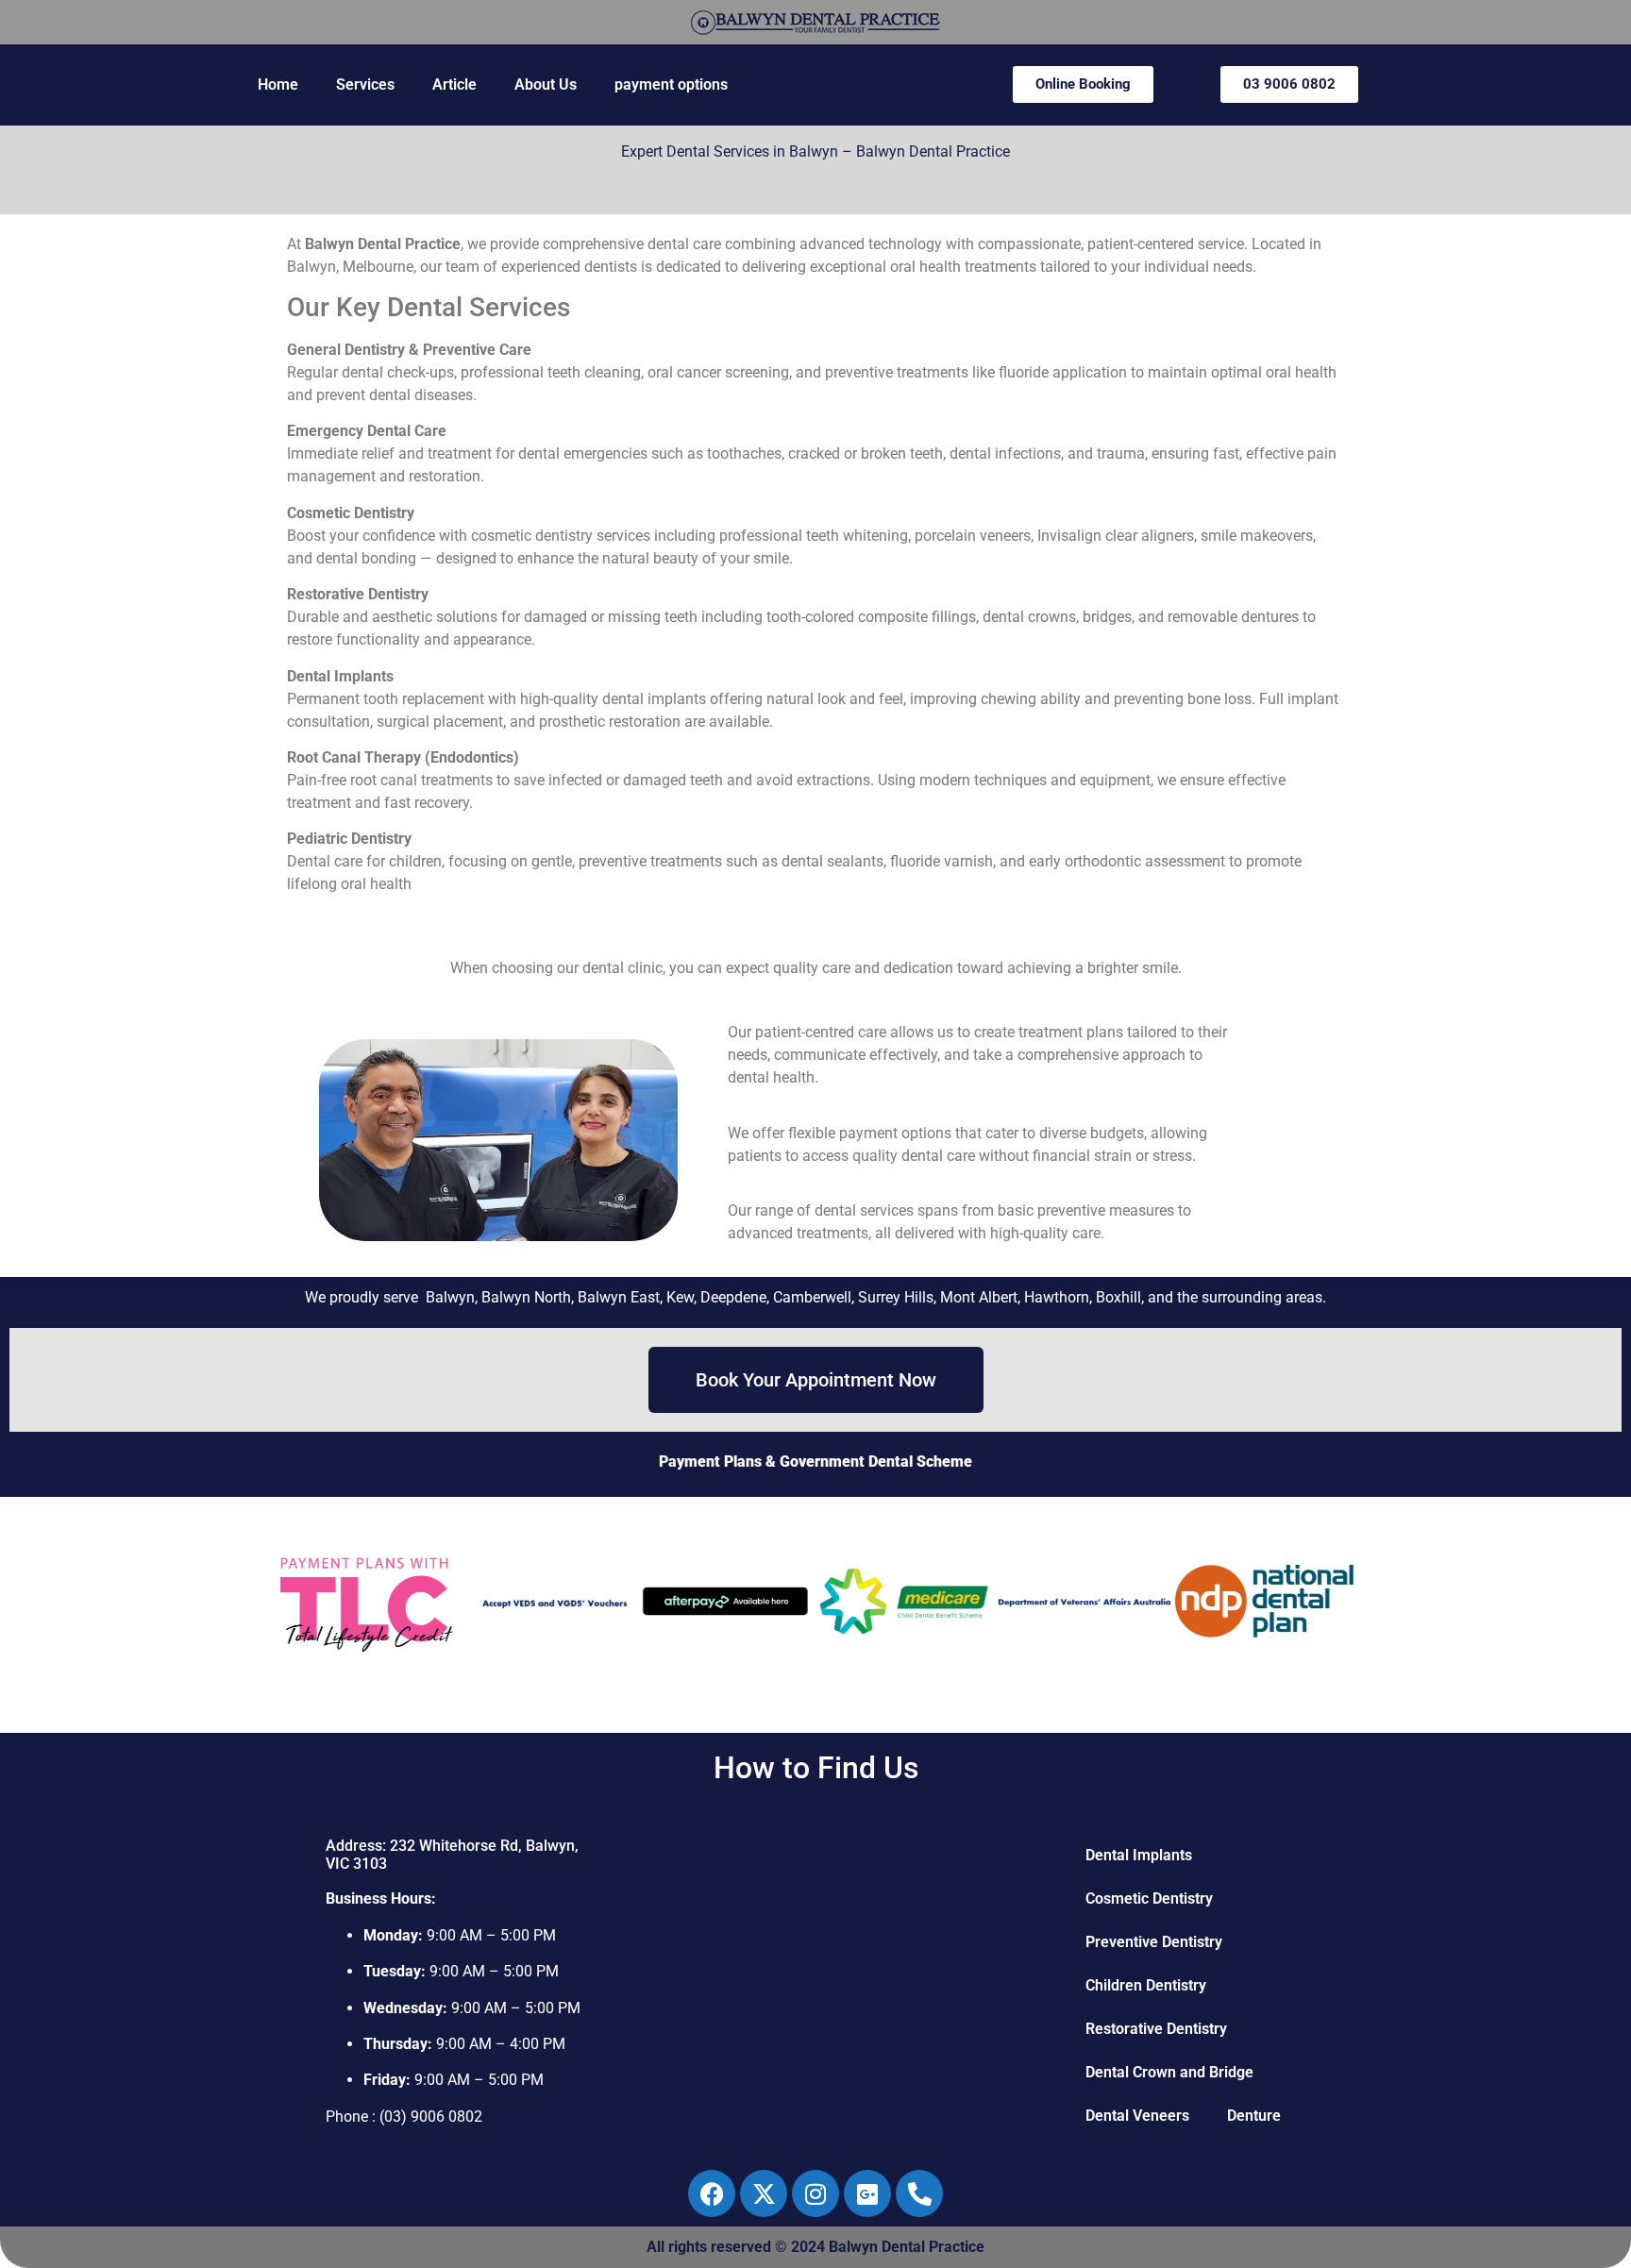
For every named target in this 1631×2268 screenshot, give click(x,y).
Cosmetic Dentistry (1149, 1898)
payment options (671, 84)
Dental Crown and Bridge (1169, 2072)
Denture (1254, 2116)
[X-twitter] (764, 2193)
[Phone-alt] (919, 2193)
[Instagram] (815, 2193)
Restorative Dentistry (1156, 2029)
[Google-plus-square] (867, 2193)
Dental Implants (1139, 1855)
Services (365, 84)
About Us (546, 84)
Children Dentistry (1146, 1985)
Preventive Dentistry (1154, 1942)
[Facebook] (712, 2193)
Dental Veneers (1137, 2116)
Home (278, 84)
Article (454, 84)
